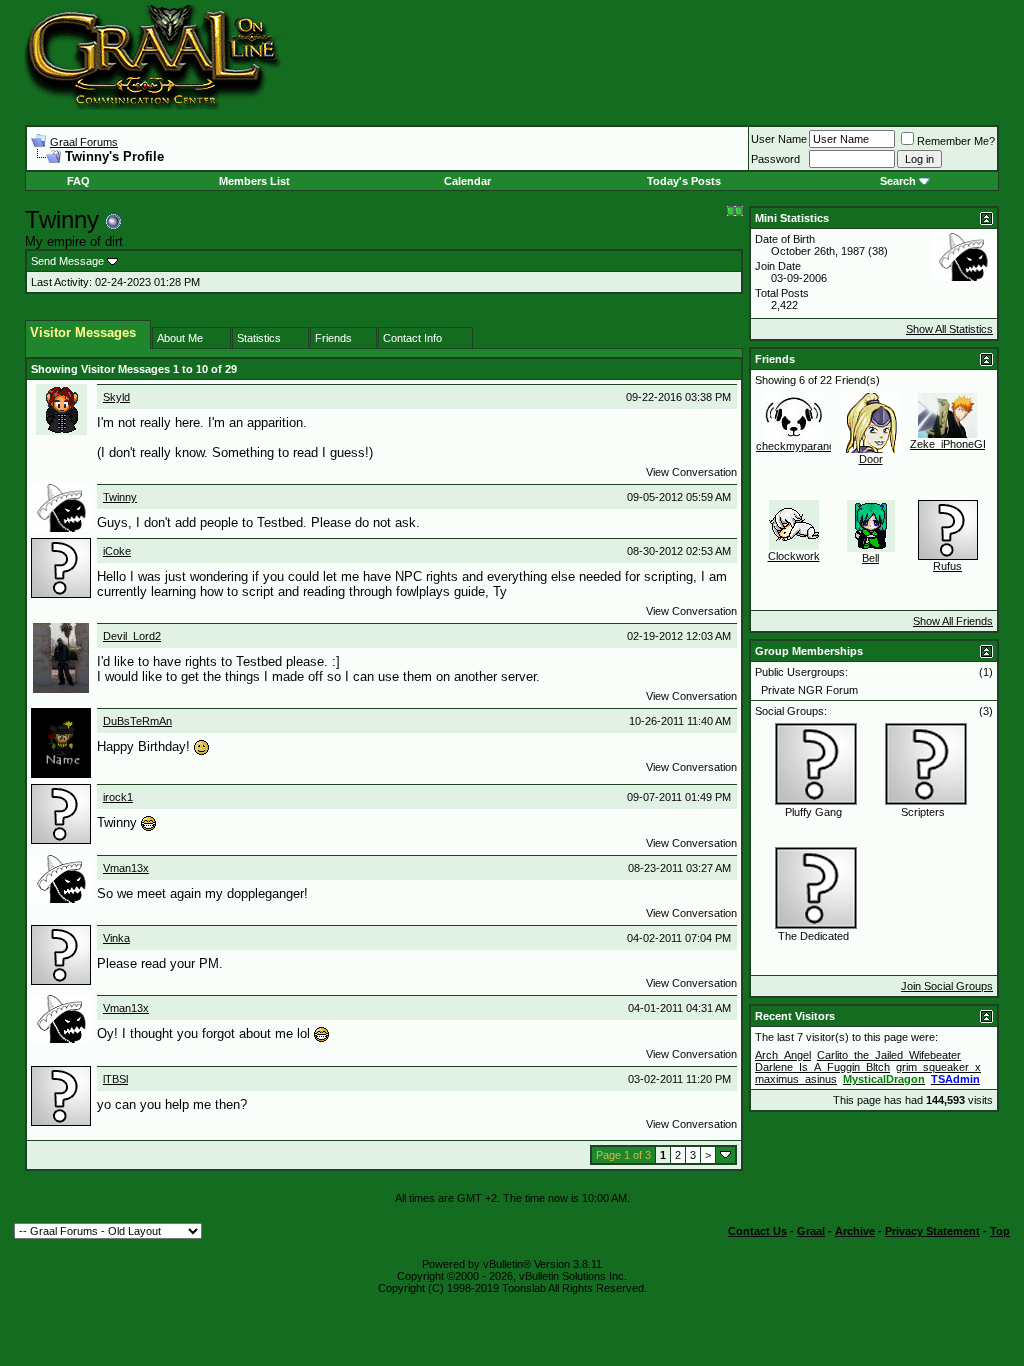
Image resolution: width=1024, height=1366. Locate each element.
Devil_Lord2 (132, 636)
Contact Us (757, 1231)
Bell (870, 558)
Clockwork (794, 556)
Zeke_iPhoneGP (950, 444)
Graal (811, 1231)
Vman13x (126, 868)
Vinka (116, 938)
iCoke (117, 551)
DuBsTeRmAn (137, 721)
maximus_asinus (796, 1079)
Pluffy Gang (813, 812)
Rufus (947, 566)
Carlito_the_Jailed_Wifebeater (889, 1055)
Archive (855, 1231)
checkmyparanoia (799, 446)
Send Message (67, 261)
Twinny (120, 497)
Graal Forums (84, 142)
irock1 (118, 797)
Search (898, 181)
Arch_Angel (783, 1055)
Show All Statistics (949, 329)
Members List (254, 181)
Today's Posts (684, 181)
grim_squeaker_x (938, 1067)
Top (1000, 1231)
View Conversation (691, 472)
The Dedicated (813, 936)
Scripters (923, 812)
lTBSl (115, 1079)
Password (775, 159)
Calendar (467, 181)
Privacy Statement (932, 1231)
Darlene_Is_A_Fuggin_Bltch (822, 1067)
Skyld (116, 397)
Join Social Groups (947, 986)
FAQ (78, 181)
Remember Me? (956, 141)
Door (871, 459)
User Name (779, 139)
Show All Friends (953, 621)
